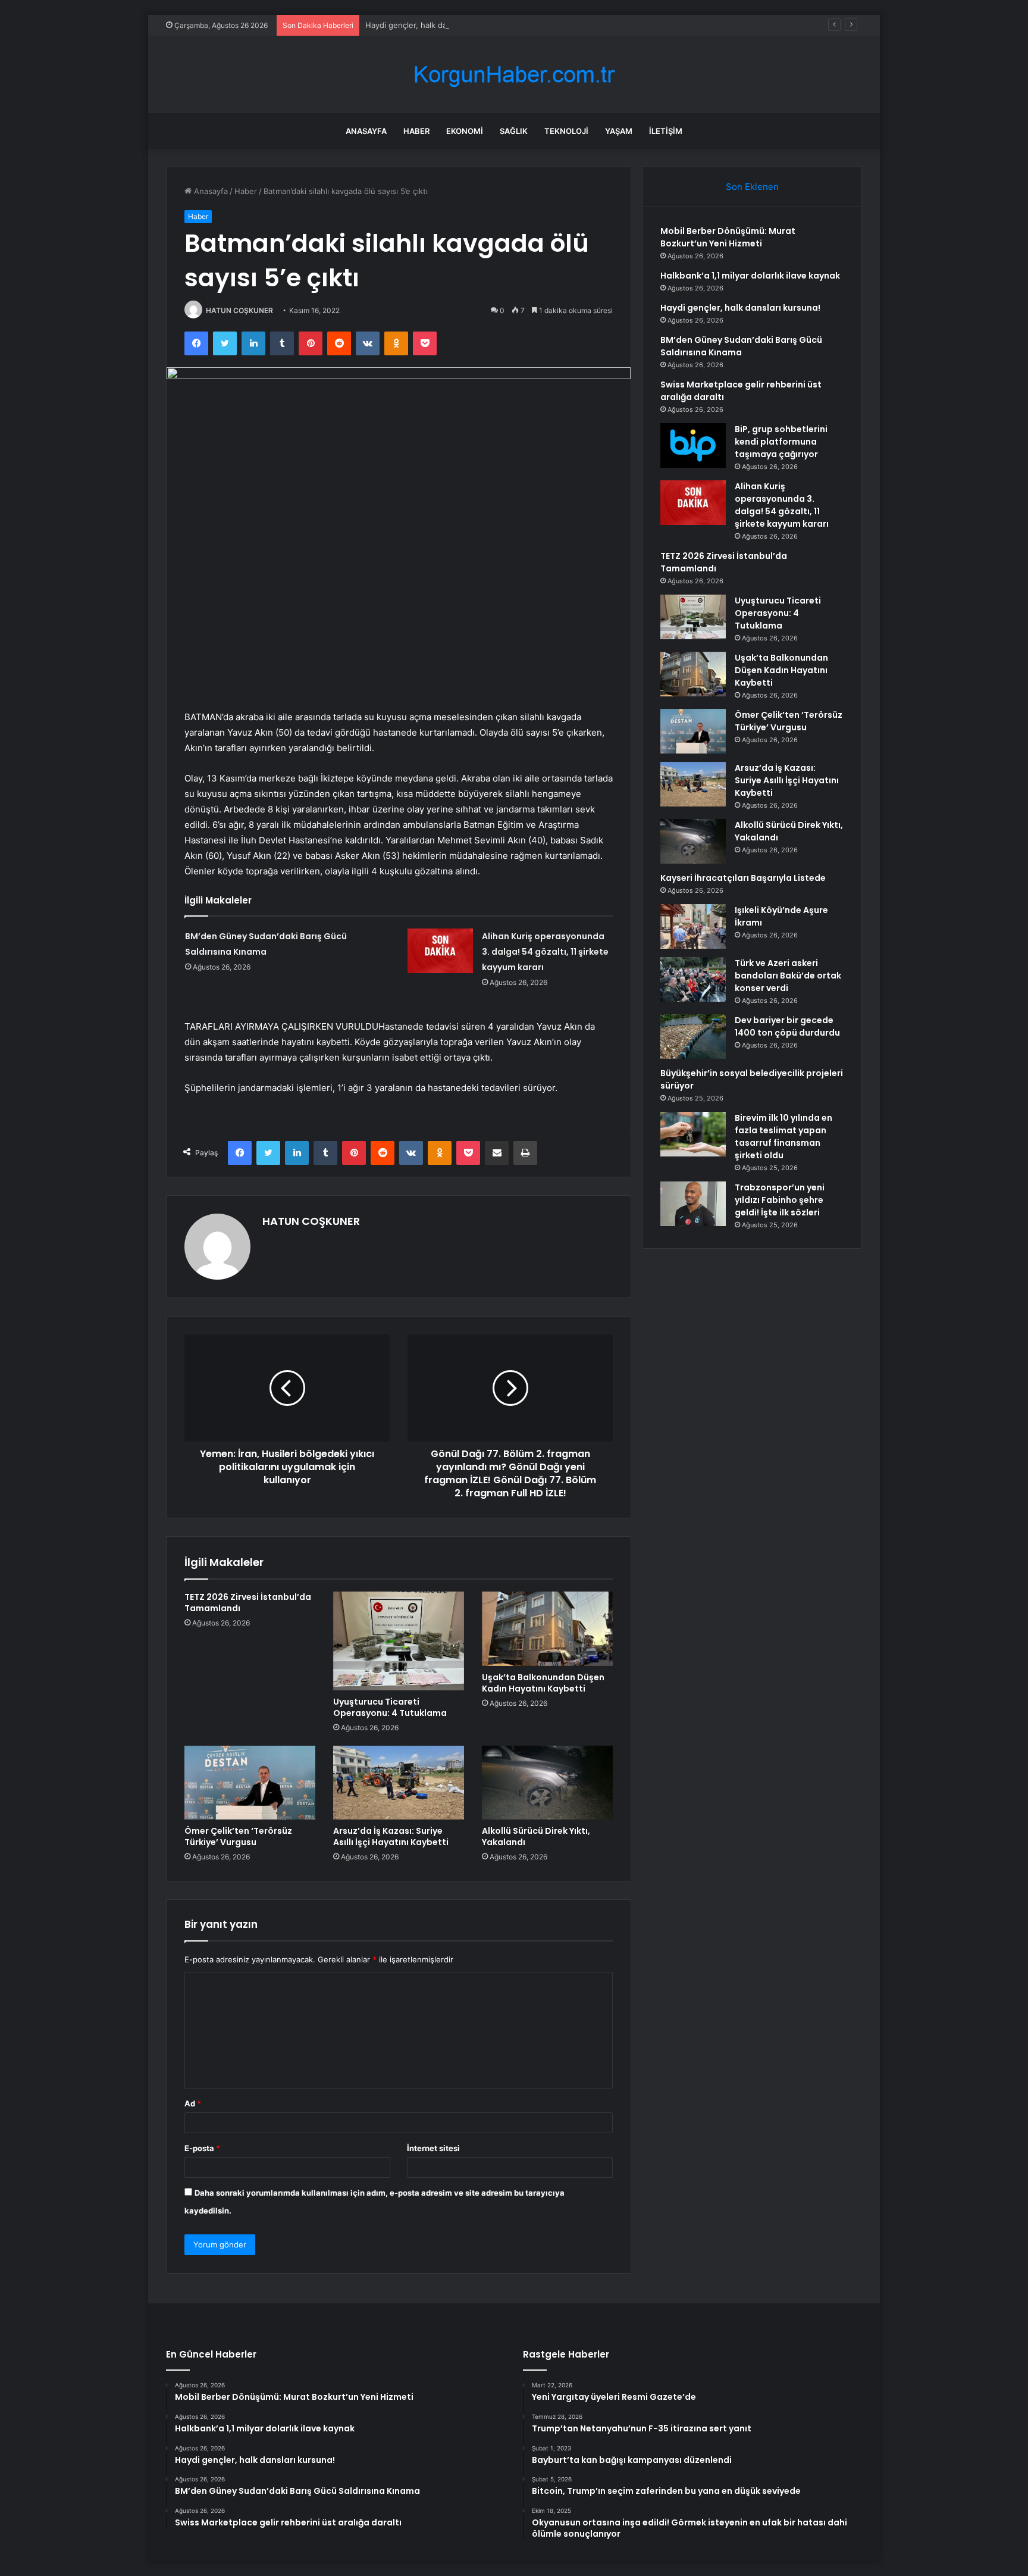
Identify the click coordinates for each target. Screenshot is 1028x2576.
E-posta (202, 2148)
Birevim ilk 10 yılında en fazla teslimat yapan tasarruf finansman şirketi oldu (783, 1137)
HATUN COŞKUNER (239, 310)
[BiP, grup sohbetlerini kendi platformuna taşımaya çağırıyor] (693, 446)
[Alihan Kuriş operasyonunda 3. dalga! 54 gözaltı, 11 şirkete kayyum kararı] (440, 951)
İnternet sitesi (433, 2148)
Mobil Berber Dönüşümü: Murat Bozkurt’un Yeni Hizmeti (728, 237)
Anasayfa (366, 131)
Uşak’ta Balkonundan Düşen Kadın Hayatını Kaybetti (543, 1683)
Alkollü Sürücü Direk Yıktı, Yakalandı (536, 1836)
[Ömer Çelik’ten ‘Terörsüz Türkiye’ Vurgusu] (250, 1783)
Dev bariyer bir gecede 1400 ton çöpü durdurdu (787, 1026)
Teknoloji (566, 131)
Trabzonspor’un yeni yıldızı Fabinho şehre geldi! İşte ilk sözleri (780, 1200)
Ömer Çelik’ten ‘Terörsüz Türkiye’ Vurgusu (238, 1836)
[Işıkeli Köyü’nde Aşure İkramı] (693, 926)
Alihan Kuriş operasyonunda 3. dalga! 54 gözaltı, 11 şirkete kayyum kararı (545, 952)
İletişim (666, 131)
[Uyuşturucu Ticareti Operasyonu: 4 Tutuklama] (399, 1641)
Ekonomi (465, 131)
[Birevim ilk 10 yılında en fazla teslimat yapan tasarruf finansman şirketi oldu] (693, 1134)
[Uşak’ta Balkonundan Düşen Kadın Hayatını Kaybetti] (547, 1628)
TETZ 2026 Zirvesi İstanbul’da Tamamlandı (248, 1603)
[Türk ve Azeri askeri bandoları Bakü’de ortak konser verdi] (693, 979)
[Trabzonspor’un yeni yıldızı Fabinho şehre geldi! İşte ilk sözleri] (693, 1204)
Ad (193, 2103)
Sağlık (514, 131)
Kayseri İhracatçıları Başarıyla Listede (743, 878)
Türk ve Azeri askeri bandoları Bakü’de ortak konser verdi (788, 976)
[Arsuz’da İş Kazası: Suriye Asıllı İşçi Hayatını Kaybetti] (399, 1783)
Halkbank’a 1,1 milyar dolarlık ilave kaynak (750, 276)
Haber (416, 131)
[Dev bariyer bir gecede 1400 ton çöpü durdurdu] (693, 1037)
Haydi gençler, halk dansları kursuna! (433, 25)
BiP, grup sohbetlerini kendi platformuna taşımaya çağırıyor (781, 442)
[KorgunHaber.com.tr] (514, 75)
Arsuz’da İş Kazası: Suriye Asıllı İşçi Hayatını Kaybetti (391, 1836)
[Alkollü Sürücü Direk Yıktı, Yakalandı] (547, 1783)
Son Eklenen (752, 187)
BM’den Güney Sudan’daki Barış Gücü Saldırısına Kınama (741, 346)
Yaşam (619, 131)
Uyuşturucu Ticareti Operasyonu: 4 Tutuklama (390, 1707)
